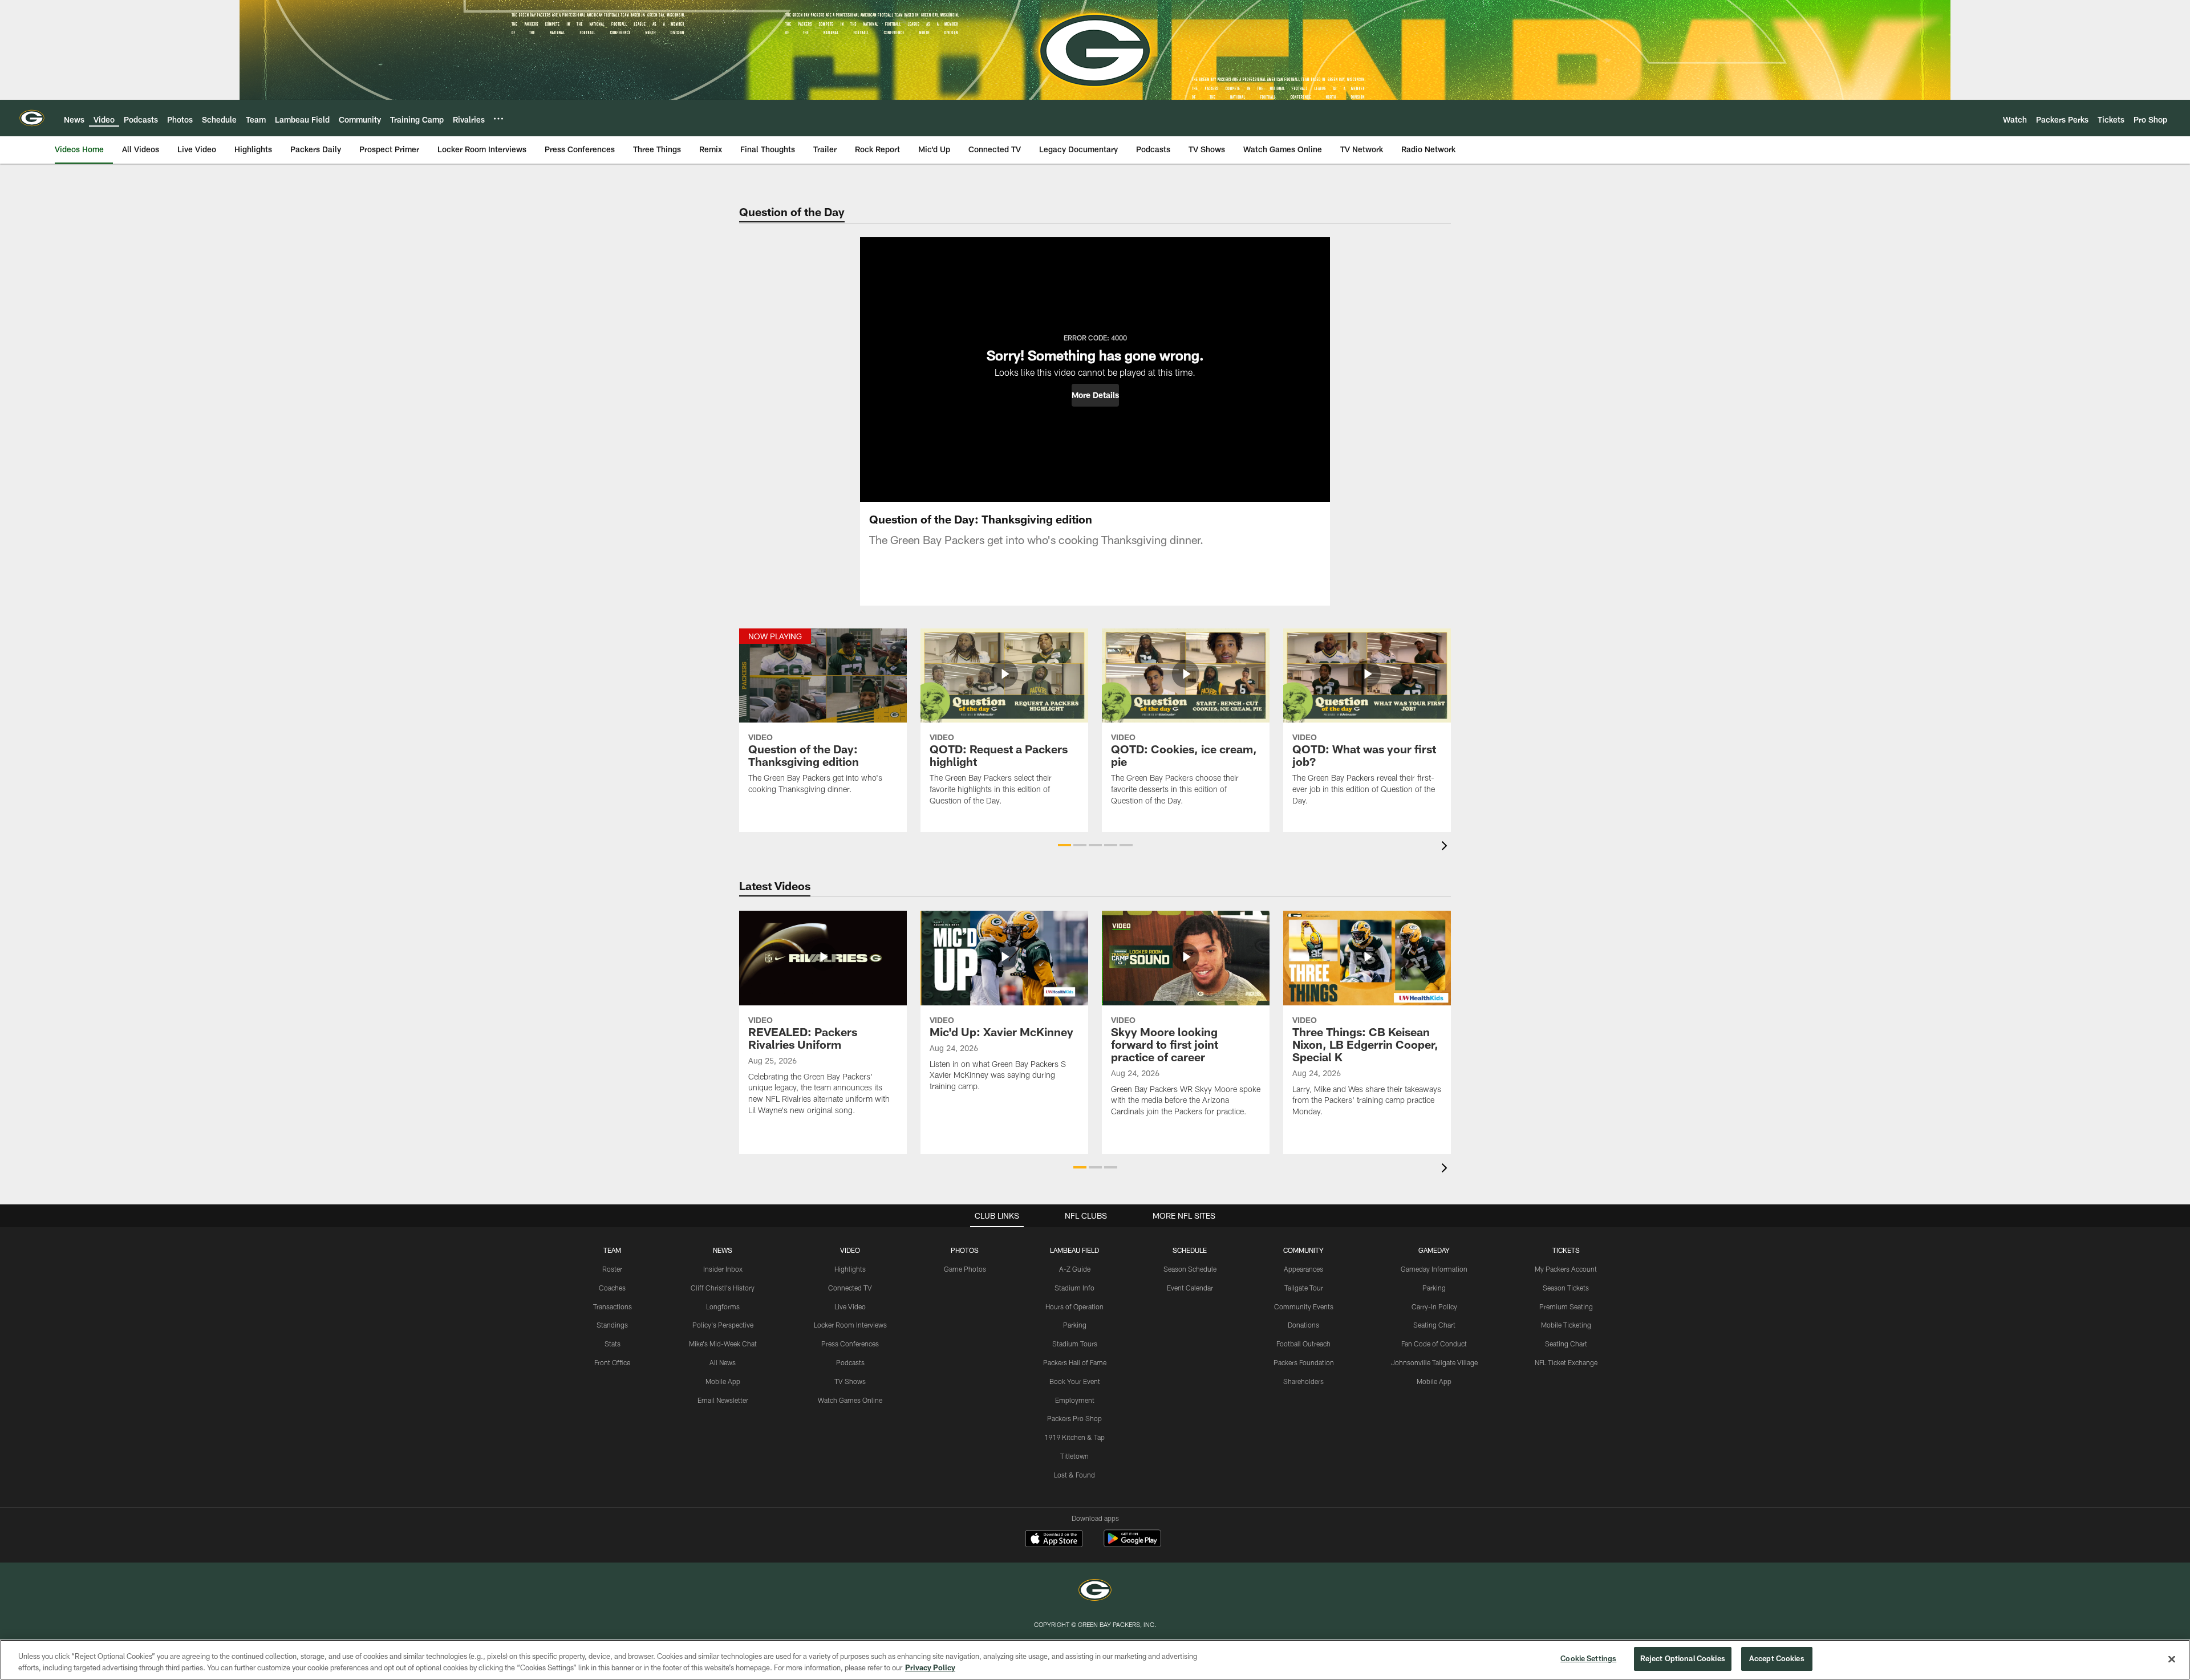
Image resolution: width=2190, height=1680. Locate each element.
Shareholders (1303, 1381)
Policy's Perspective (723, 1325)
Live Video (850, 1306)
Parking (1075, 1325)
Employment (1075, 1400)
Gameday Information (1434, 1269)
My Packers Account (1566, 1269)
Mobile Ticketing (1566, 1325)
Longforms (723, 1306)
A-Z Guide (1075, 1269)
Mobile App (723, 1381)
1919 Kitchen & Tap (1074, 1437)
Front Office (612, 1362)
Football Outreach (1303, 1344)
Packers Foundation (1304, 1362)
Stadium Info (1074, 1288)
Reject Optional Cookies (1683, 1658)
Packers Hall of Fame (1075, 1362)
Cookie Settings (1588, 1658)
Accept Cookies (1777, 1658)
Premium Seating (1566, 1306)
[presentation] (1446, 847)
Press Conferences (850, 1344)
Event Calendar (1190, 1288)
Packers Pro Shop (1074, 1418)
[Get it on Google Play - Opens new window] (1132, 1544)
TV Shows (850, 1381)
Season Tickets (1566, 1288)
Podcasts (850, 1362)
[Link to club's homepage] (32, 118)
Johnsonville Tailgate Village (1434, 1362)
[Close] (2172, 1659)
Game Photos (965, 1269)
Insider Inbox (723, 1269)
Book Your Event (1075, 1381)
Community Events (1304, 1306)
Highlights (850, 1269)
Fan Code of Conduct (1434, 1344)
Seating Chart (1434, 1325)
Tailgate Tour (1304, 1288)
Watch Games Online (850, 1400)
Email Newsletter (723, 1400)
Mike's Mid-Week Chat (723, 1344)
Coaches (612, 1288)
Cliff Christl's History (723, 1288)
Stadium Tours (1075, 1344)
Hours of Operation (1074, 1306)
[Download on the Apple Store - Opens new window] (1054, 1540)
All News (723, 1362)
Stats (613, 1344)
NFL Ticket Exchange (1566, 1362)
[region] (1095, 1660)
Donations (1303, 1325)
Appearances (1303, 1269)
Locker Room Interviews (850, 1325)
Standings (612, 1325)
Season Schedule (1190, 1269)
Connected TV (850, 1288)
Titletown (1074, 1456)
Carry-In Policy (1434, 1306)
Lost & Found (1074, 1475)
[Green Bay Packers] (1095, 1591)
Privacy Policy (930, 1667)
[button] (1095, 395)
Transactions (613, 1306)
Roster (612, 1269)
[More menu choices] (498, 119)
